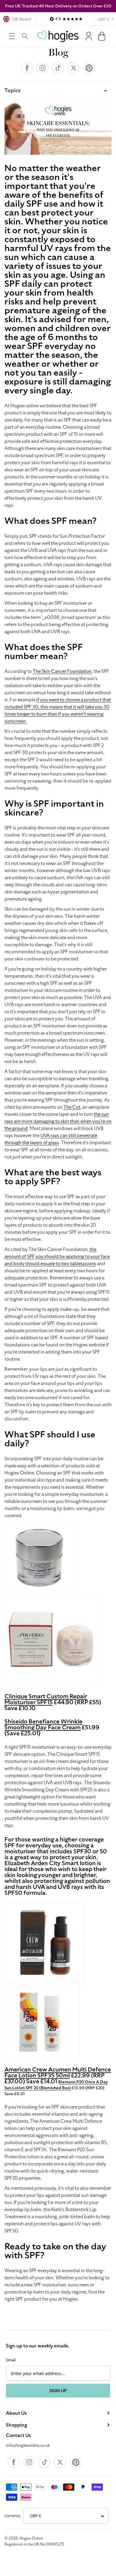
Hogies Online (31, 2538)
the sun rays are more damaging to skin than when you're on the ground (58, 1121)
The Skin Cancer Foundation (62, 671)
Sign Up (58, 2391)
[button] (12, 36)
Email (11, 2360)
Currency (12, 2516)
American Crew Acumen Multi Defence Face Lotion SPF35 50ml (58, 2072)
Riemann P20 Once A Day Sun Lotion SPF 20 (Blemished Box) (56, 2085)
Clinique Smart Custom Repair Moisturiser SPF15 (46, 1699)
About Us (16, 2413)
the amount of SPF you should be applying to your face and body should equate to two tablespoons (57, 1257)
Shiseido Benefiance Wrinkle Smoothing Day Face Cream (43, 1724)
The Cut (72, 1107)
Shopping (17, 2425)
